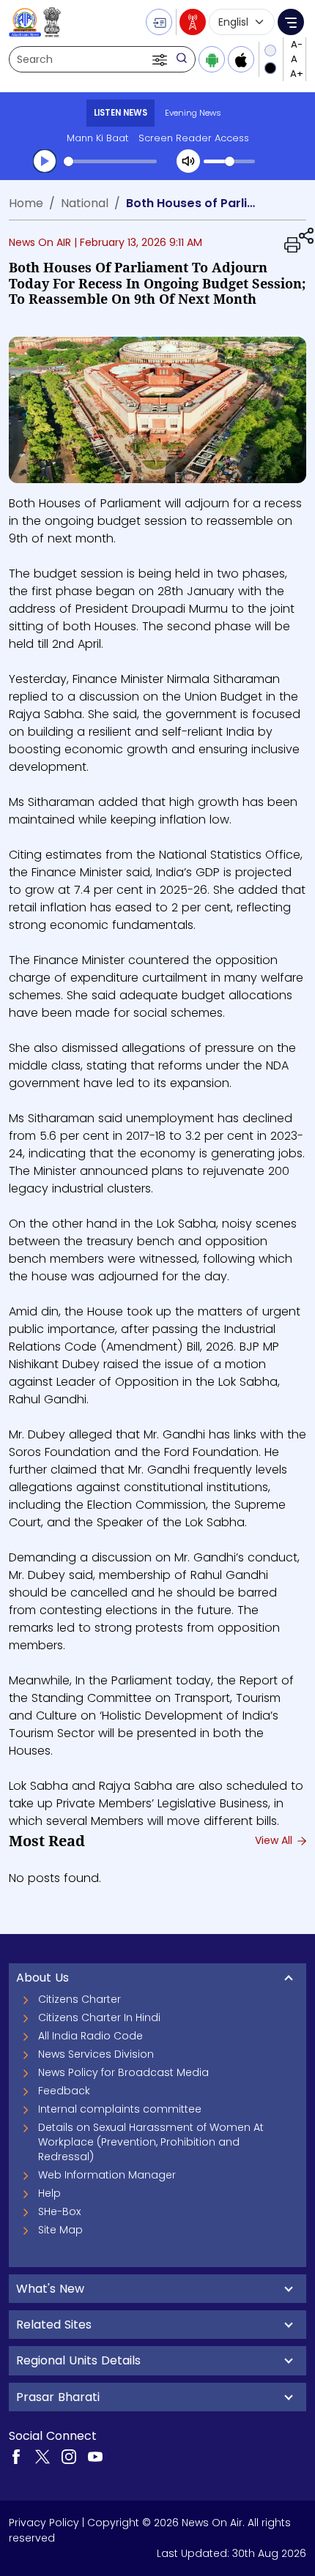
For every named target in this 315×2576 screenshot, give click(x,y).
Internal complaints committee (120, 2109)
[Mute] (188, 161)
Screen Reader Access (194, 138)
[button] (161, 59)
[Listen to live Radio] (193, 22)
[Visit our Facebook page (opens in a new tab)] (16, 2456)
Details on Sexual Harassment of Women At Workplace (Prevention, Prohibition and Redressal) (151, 2142)
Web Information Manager (107, 2175)
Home (26, 203)
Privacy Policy (44, 2523)
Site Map (60, 2230)
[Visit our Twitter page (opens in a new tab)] (42, 2456)
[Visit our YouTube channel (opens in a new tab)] (95, 2456)
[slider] (110, 161)
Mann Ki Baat (97, 138)
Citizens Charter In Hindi (99, 2017)
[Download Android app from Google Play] (212, 59)
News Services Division (96, 2054)
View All (275, 1840)
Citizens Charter (79, 1999)
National (85, 203)
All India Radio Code (90, 2036)
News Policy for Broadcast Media (123, 2072)
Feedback (64, 2091)
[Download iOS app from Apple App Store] (241, 59)
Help (49, 2193)
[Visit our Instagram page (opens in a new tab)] (69, 2456)
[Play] (45, 161)
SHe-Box (59, 2211)
